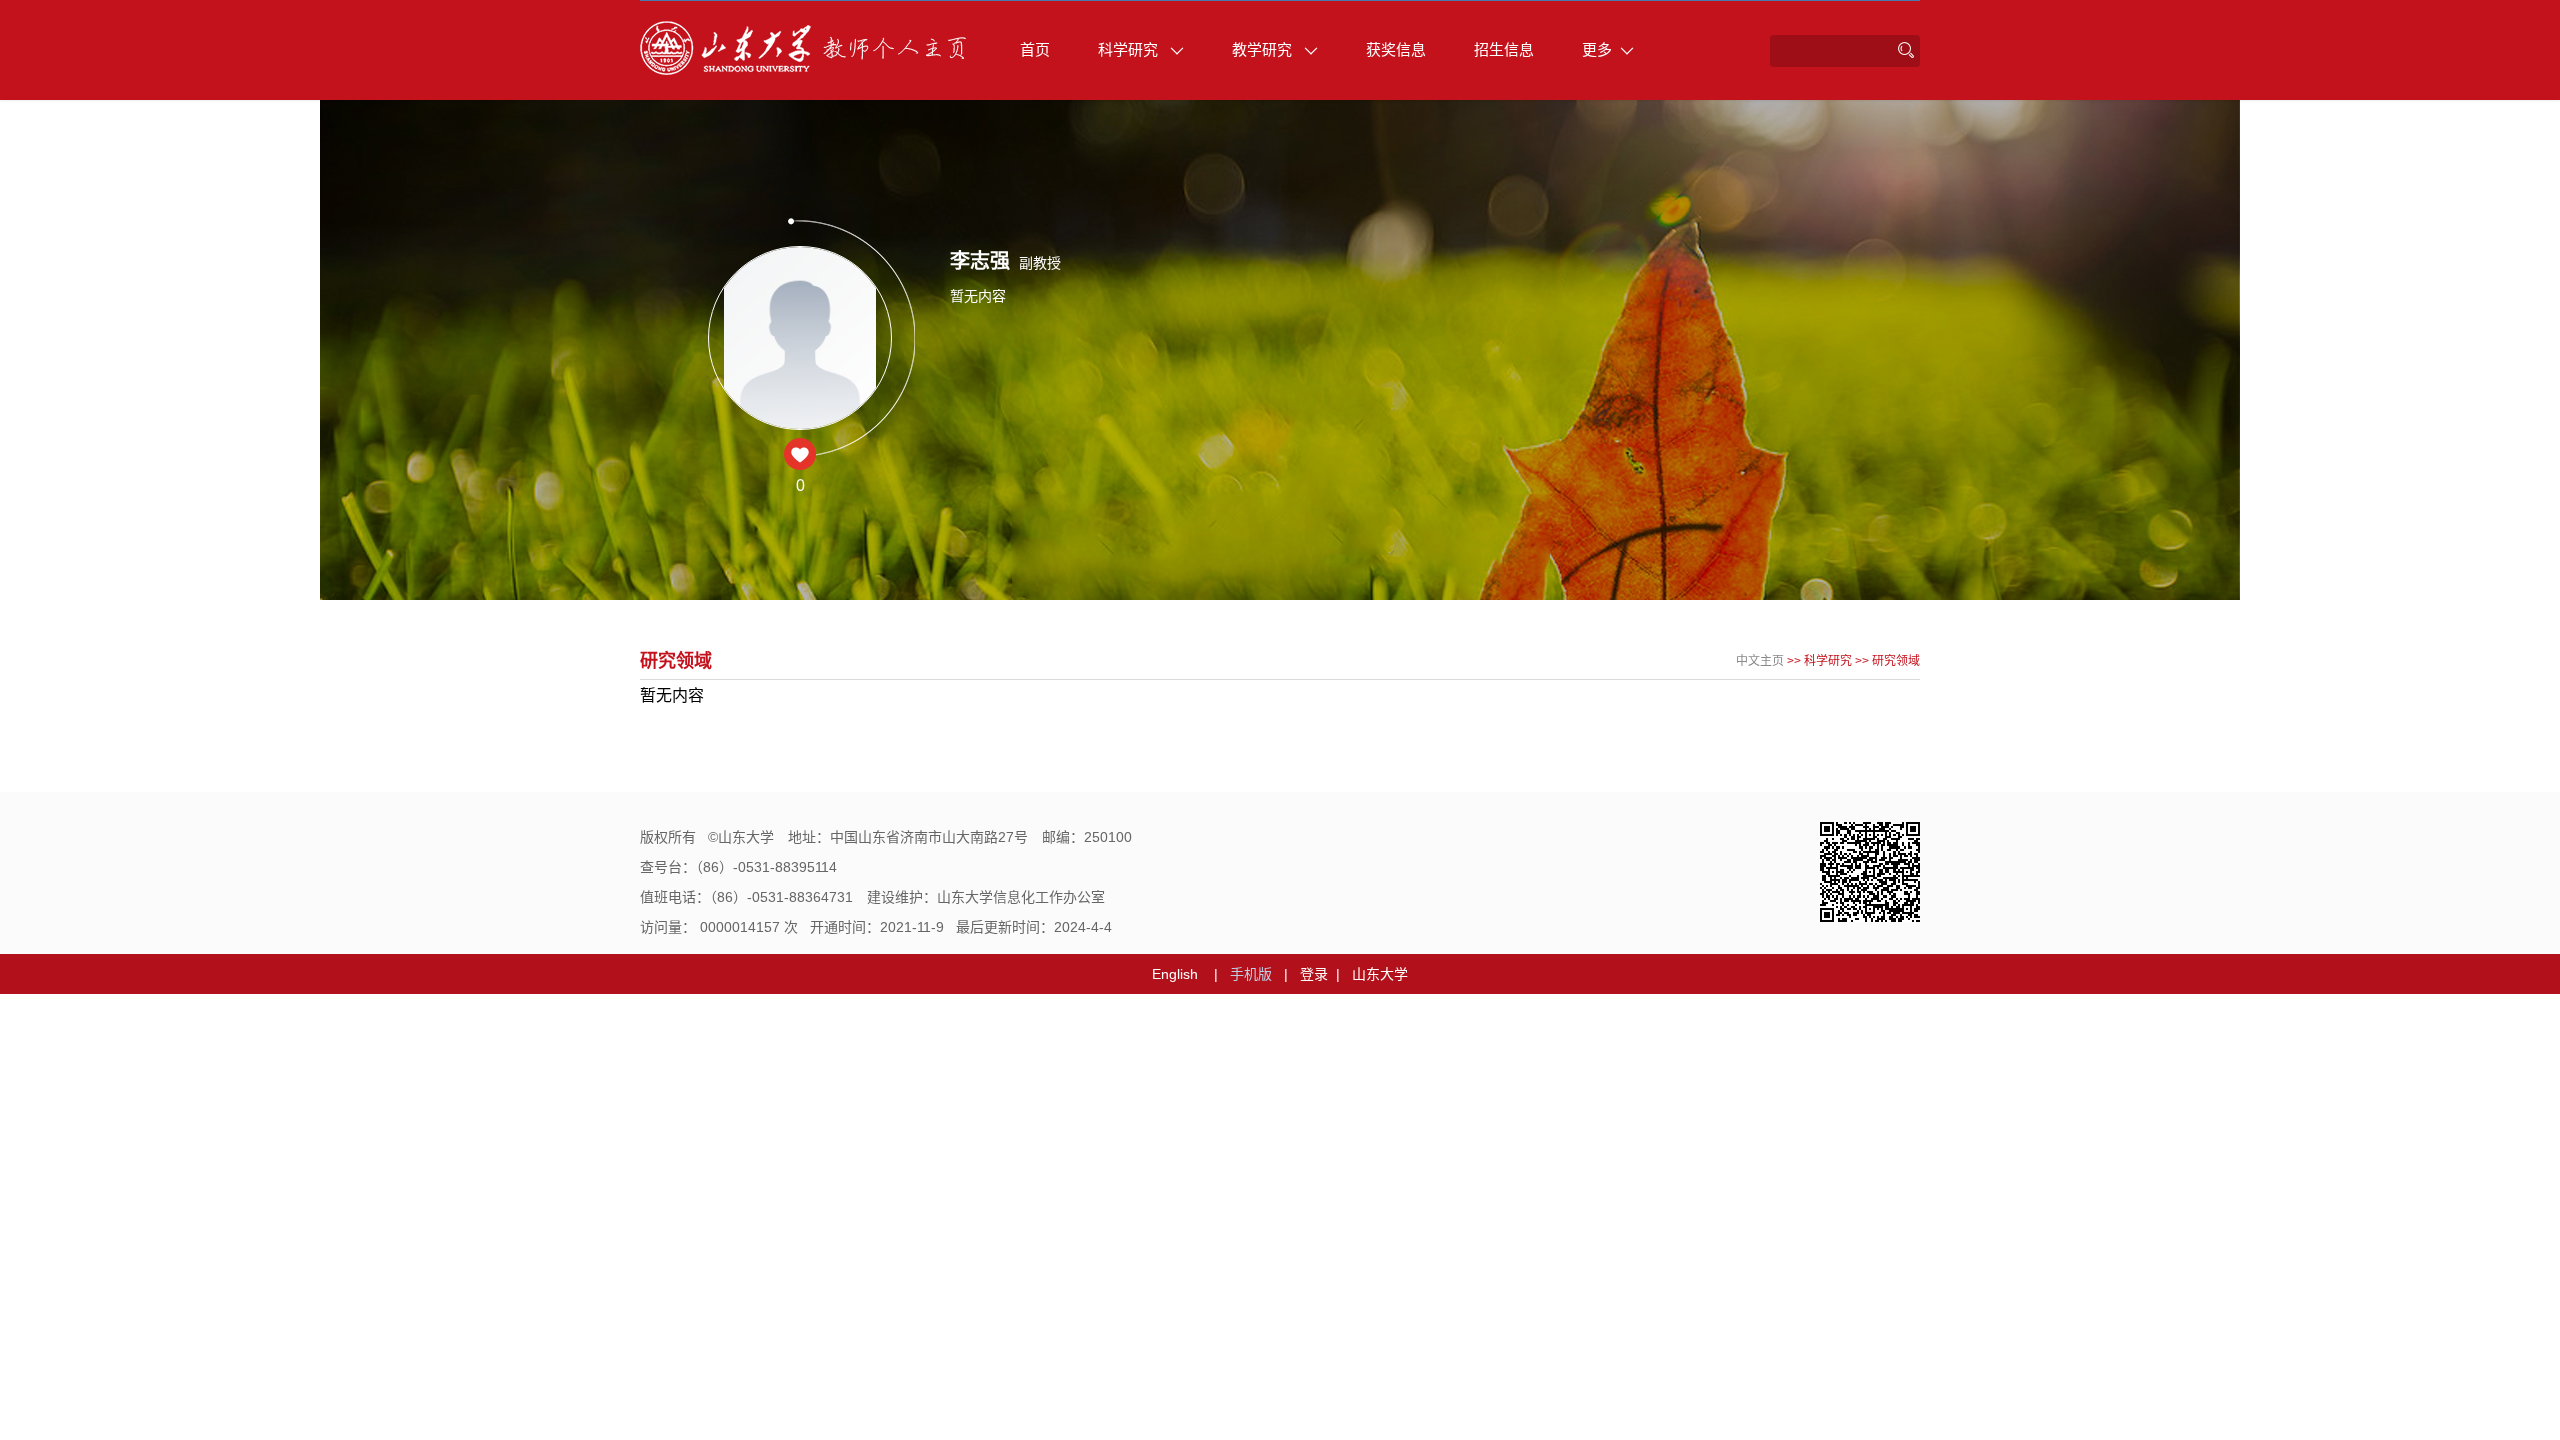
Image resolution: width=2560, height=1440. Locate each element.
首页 (1035, 49)
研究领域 (1896, 661)
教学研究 (1264, 49)
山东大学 (1380, 974)
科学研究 (1130, 49)
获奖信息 (1396, 49)
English (1175, 974)
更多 (1597, 49)
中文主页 (1760, 661)
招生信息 (1504, 49)
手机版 (1251, 974)
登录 (1314, 974)
